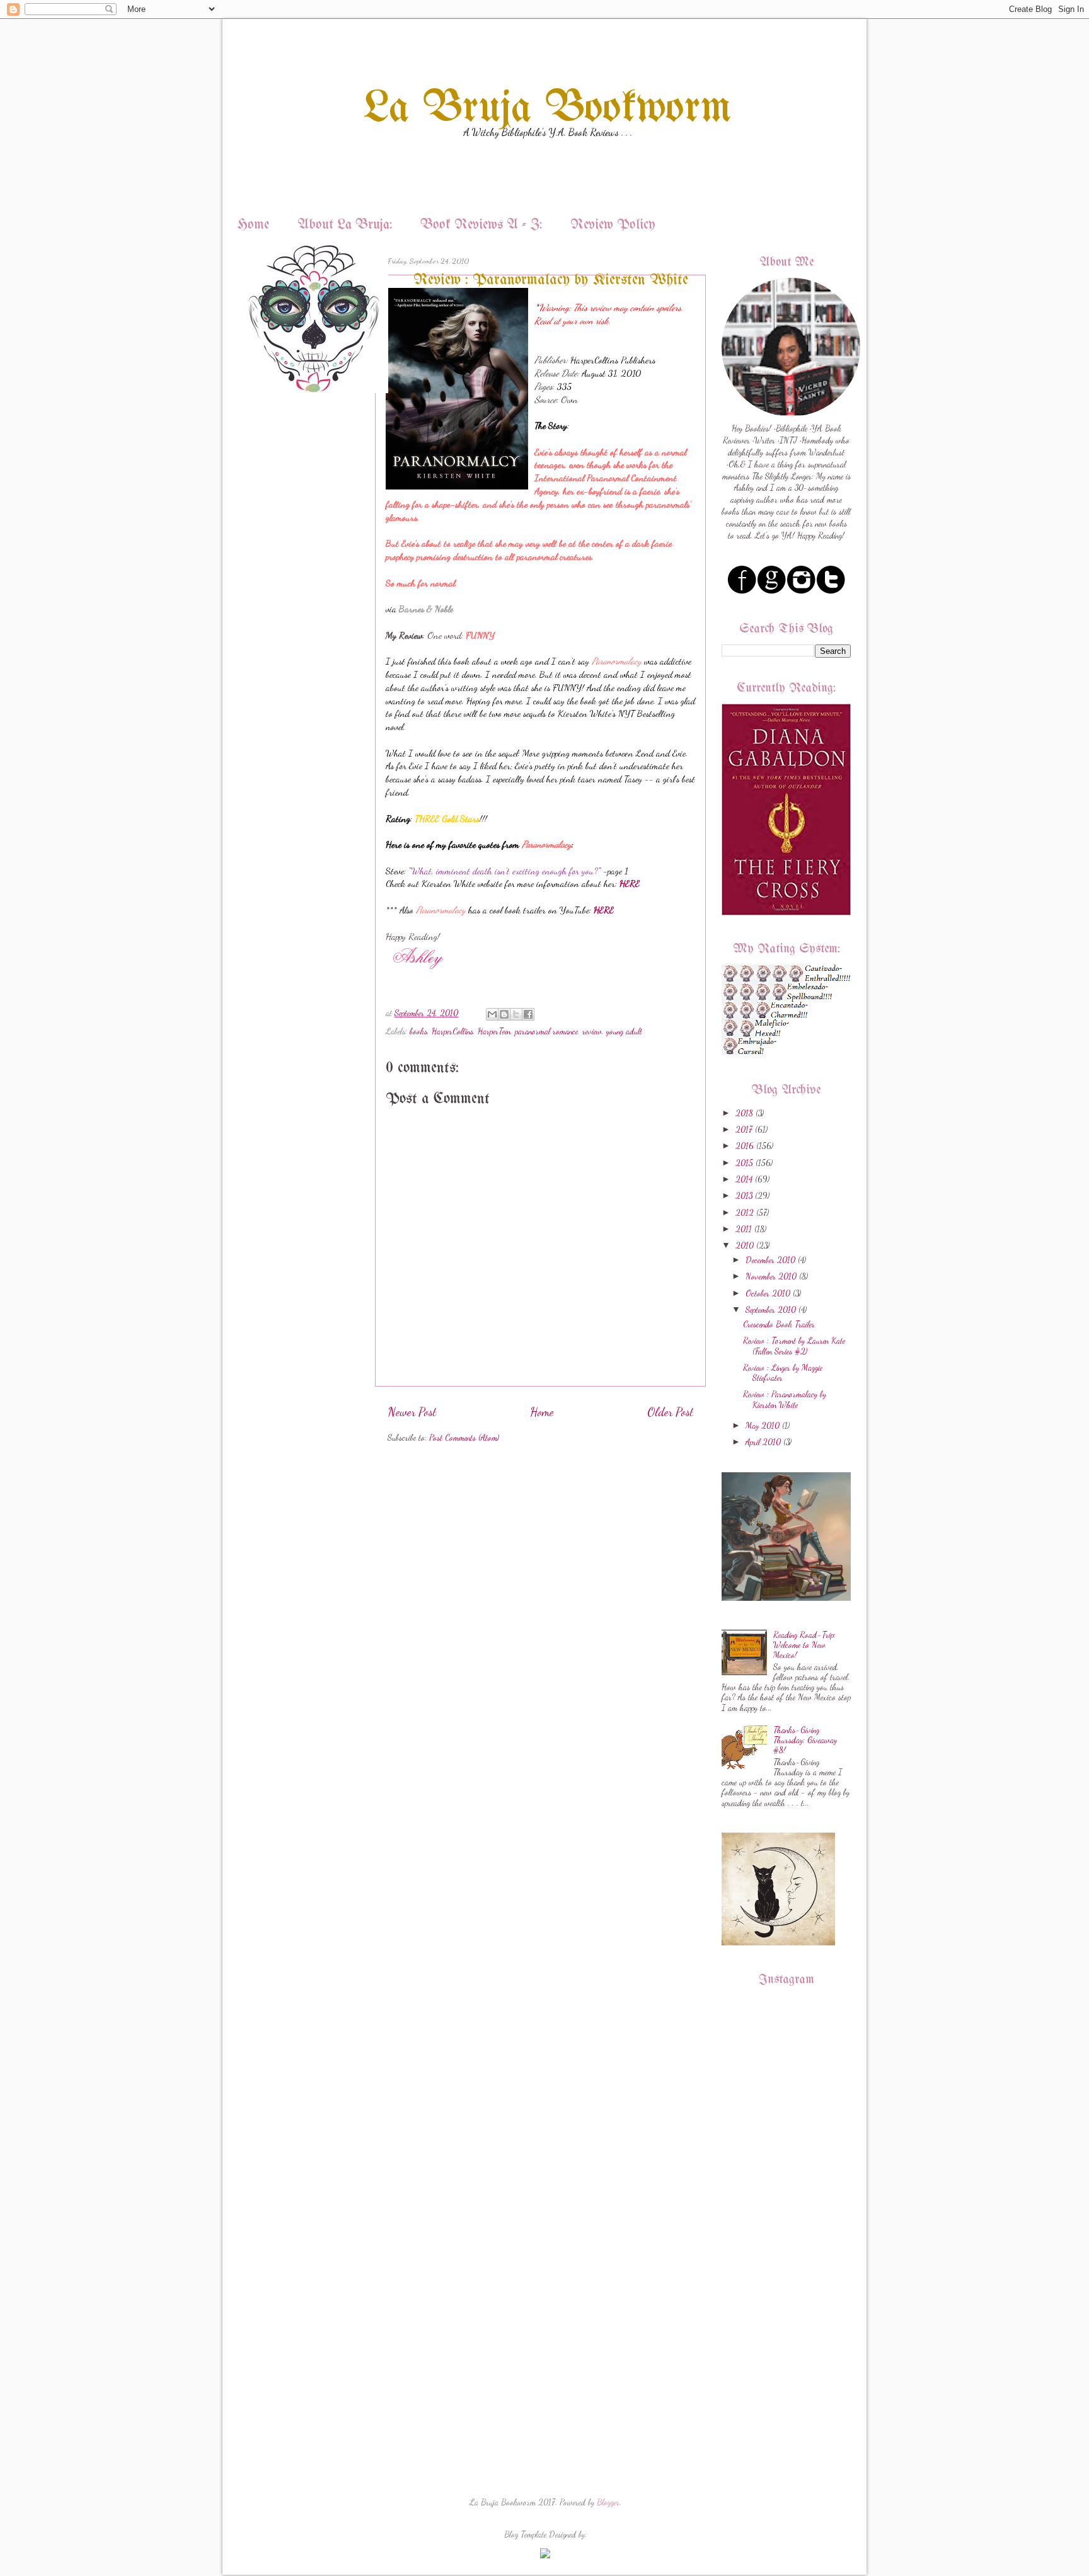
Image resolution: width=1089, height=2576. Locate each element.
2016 (745, 1146)
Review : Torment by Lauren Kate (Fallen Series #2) (794, 1346)
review (592, 1031)
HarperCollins (452, 1031)
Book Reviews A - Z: (481, 225)
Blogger (608, 2502)
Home (253, 225)
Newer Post (412, 1412)
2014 (744, 1179)
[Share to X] (516, 1014)
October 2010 (768, 1293)
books (418, 1031)
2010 (745, 1245)
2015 (744, 1163)
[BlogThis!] (504, 1014)
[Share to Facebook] (528, 1014)
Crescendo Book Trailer (779, 1324)
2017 (744, 1130)
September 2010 (771, 1310)
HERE (604, 910)
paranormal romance (546, 1031)
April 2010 (763, 1442)
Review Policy (613, 225)
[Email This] (492, 1014)
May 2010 (763, 1426)
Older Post (670, 1412)
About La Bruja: (345, 225)
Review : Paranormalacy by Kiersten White (785, 1399)
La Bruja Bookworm (548, 109)
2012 (745, 1213)
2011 (744, 1229)
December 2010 (770, 1260)
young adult (624, 1031)
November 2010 (771, 1276)
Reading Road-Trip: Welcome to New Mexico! (804, 1645)
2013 (744, 1196)
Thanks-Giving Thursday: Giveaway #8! (805, 1740)
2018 (744, 1113)
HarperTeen (494, 1031)
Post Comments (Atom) (464, 1438)
